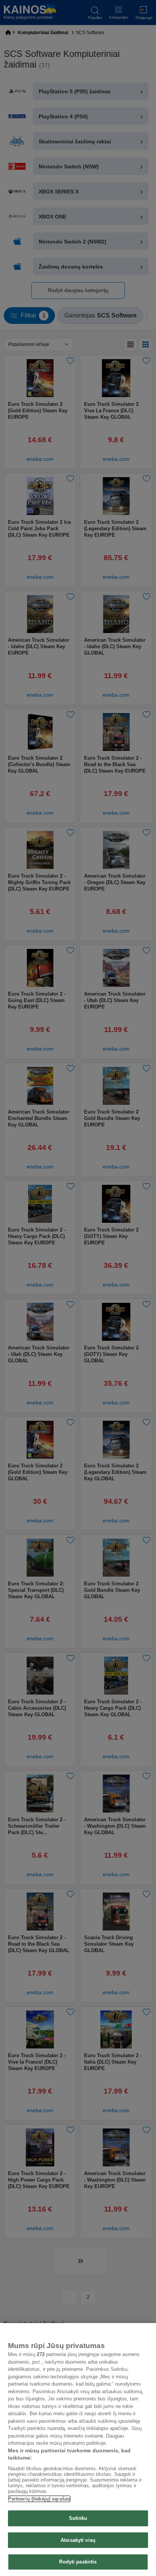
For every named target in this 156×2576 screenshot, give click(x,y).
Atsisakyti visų (78, 2540)
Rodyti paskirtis (78, 2562)
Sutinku (78, 2518)
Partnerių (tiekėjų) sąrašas (39, 2499)
